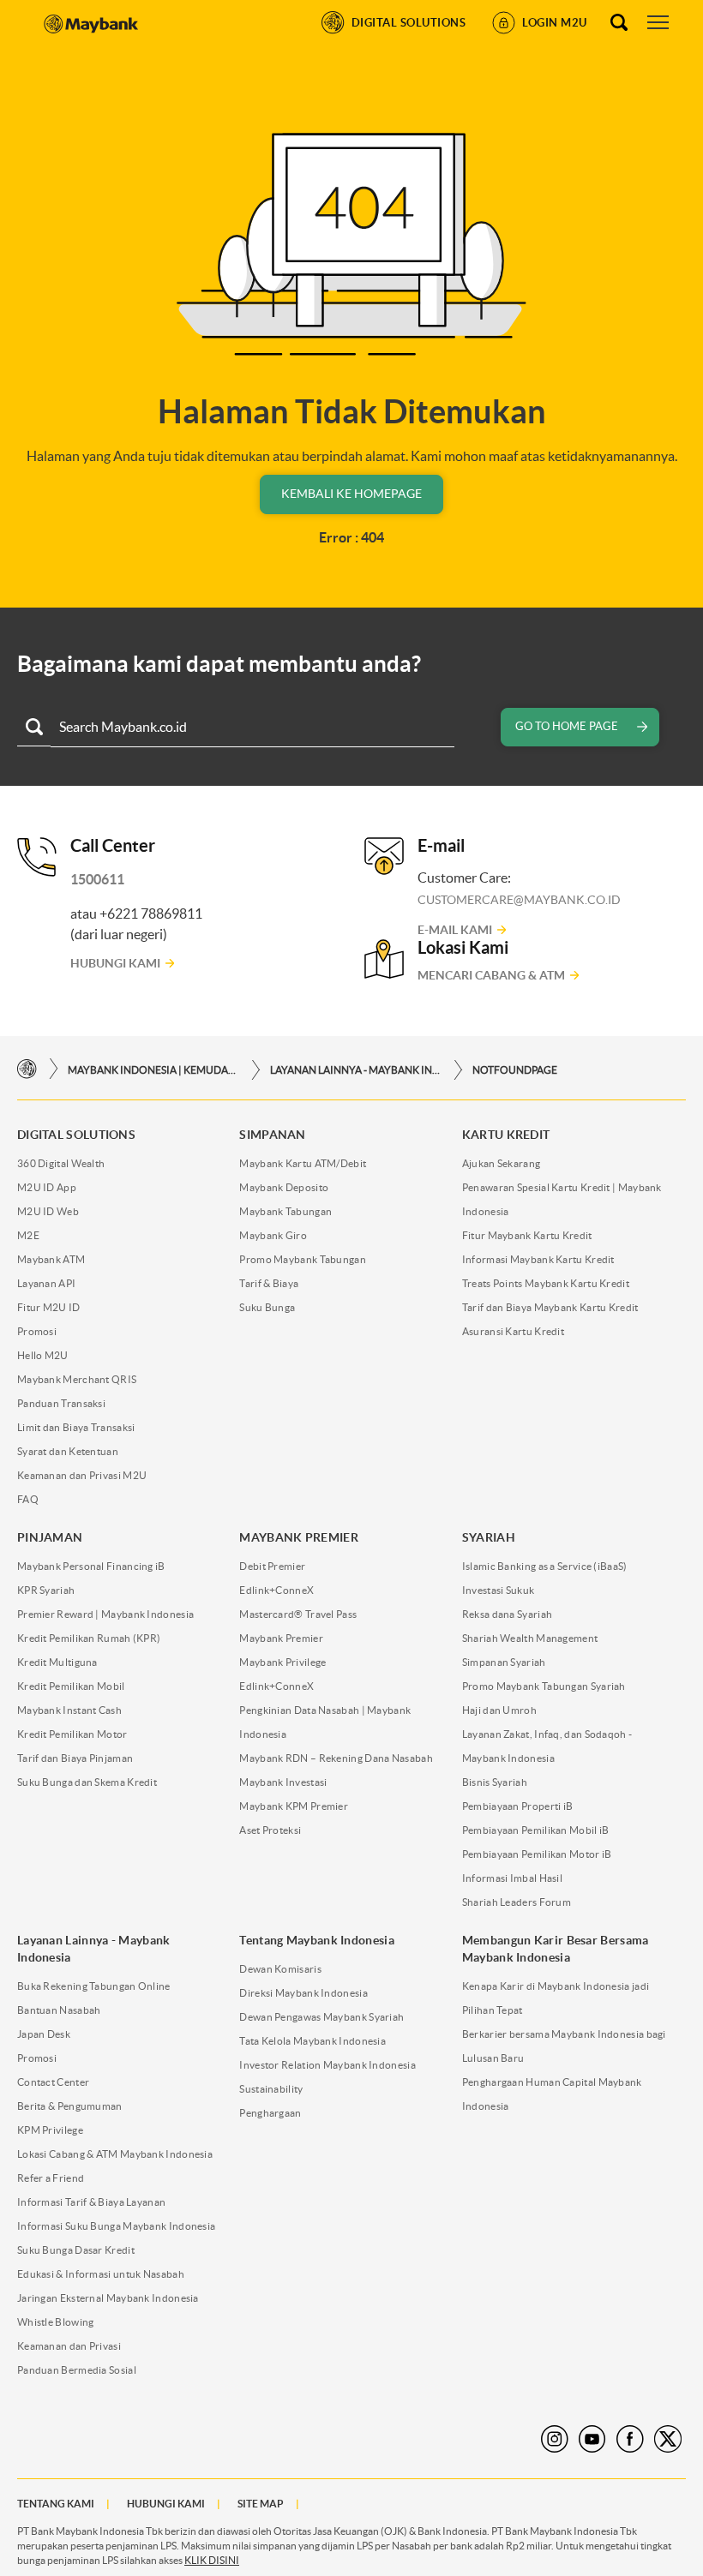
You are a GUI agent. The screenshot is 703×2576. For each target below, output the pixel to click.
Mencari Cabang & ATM (491, 975)
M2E (28, 1235)
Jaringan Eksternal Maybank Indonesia (108, 2298)
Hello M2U (43, 1355)
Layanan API (46, 1283)
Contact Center (53, 2082)
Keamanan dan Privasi (69, 2346)
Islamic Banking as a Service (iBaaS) (545, 1566)
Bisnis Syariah (495, 1782)
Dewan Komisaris (280, 1969)
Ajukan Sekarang (502, 1163)
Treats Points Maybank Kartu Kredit (546, 1283)
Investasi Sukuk (499, 1590)
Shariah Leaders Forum (517, 1902)
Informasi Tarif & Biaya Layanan (91, 2202)
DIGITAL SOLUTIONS (76, 1135)
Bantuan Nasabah (59, 2010)
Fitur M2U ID (49, 1307)
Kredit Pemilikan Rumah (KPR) (89, 1638)
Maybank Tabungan (285, 1211)
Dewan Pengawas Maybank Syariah (321, 2017)
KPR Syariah (46, 1590)
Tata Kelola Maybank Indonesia (312, 2041)
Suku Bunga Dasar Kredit (76, 2250)
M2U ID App (47, 1187)
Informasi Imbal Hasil (512, 1878)
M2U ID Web (48, 1211)
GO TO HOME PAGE (567, 726)
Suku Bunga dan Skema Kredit (87, 1782)
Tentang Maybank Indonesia (317, 1940)
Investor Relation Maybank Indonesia (327, 2065)
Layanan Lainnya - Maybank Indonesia (356, 1070)
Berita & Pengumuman (70, 2106)
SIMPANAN (272, 1135)
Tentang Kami (56, 2504)
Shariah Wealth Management (530, 1638)
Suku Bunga (267, 1307)
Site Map (261, 2504)
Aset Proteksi (270, 1830)
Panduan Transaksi (61, 1403)
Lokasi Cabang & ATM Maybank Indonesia (115, 2154)
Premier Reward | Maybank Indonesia (105, 1614)
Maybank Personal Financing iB (91, 1566)
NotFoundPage (515, 1070)
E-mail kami (455, 930)
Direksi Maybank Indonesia (303, 1993)
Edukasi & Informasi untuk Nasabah (101, 2274)
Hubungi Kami (115, 963)
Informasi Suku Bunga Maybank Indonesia (116, 2226)
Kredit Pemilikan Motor (72, 1734)
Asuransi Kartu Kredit (513, 1331)
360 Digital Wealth (61, 1163)
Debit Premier (272, 1566)
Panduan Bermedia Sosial (77, 2370)
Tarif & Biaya (269, 1283)
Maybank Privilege (282, 1662)
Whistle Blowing (56, 2322)
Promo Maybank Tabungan (303, 1259)
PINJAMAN (50, 1537)
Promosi (37, 1331)
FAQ (28, 1499)
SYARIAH (489, 1537)
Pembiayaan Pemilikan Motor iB (537, 1854)
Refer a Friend (51, 2178)
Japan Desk (44, 2034)
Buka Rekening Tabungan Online (94, 1986)
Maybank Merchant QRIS (77, 1379)
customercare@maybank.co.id (519, 900)
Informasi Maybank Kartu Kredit (538, 1259)
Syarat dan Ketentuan (68, 1451)
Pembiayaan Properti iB (518, 1806)
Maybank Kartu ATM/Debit (303, 1163)
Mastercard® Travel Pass (298, 1614)
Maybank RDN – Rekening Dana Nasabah (336, 1758)
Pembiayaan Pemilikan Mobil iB (536, 1830)
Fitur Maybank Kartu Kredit (527, 1235)
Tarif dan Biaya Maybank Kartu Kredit (550, 1307)
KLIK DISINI (212, 2560)
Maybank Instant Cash (69, 1710)
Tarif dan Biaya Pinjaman (75, 1758)
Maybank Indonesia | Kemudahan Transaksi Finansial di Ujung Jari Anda (153, 1070)
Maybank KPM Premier (294, 1806)
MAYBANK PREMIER (299, 1537)
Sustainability (271, 2089)
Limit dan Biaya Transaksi (76, 1427)
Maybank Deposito (284, 1187)
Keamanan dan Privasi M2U (82, 1475)
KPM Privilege (50, 2130)
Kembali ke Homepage (351, 494)
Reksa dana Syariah (507, 1614)
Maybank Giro (273, 1235)
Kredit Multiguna (57, 1662)
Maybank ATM (51, 1259)
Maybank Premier (281, 1638)
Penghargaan (270, 2113)
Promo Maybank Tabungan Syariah (544, 1686)
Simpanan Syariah (504, 1662)
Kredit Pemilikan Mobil (71, 1686)
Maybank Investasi (283, 1782)
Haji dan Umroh (499, 1710)
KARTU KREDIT (506, 1135)
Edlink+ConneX (276, 1590)
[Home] (27, 1069)
